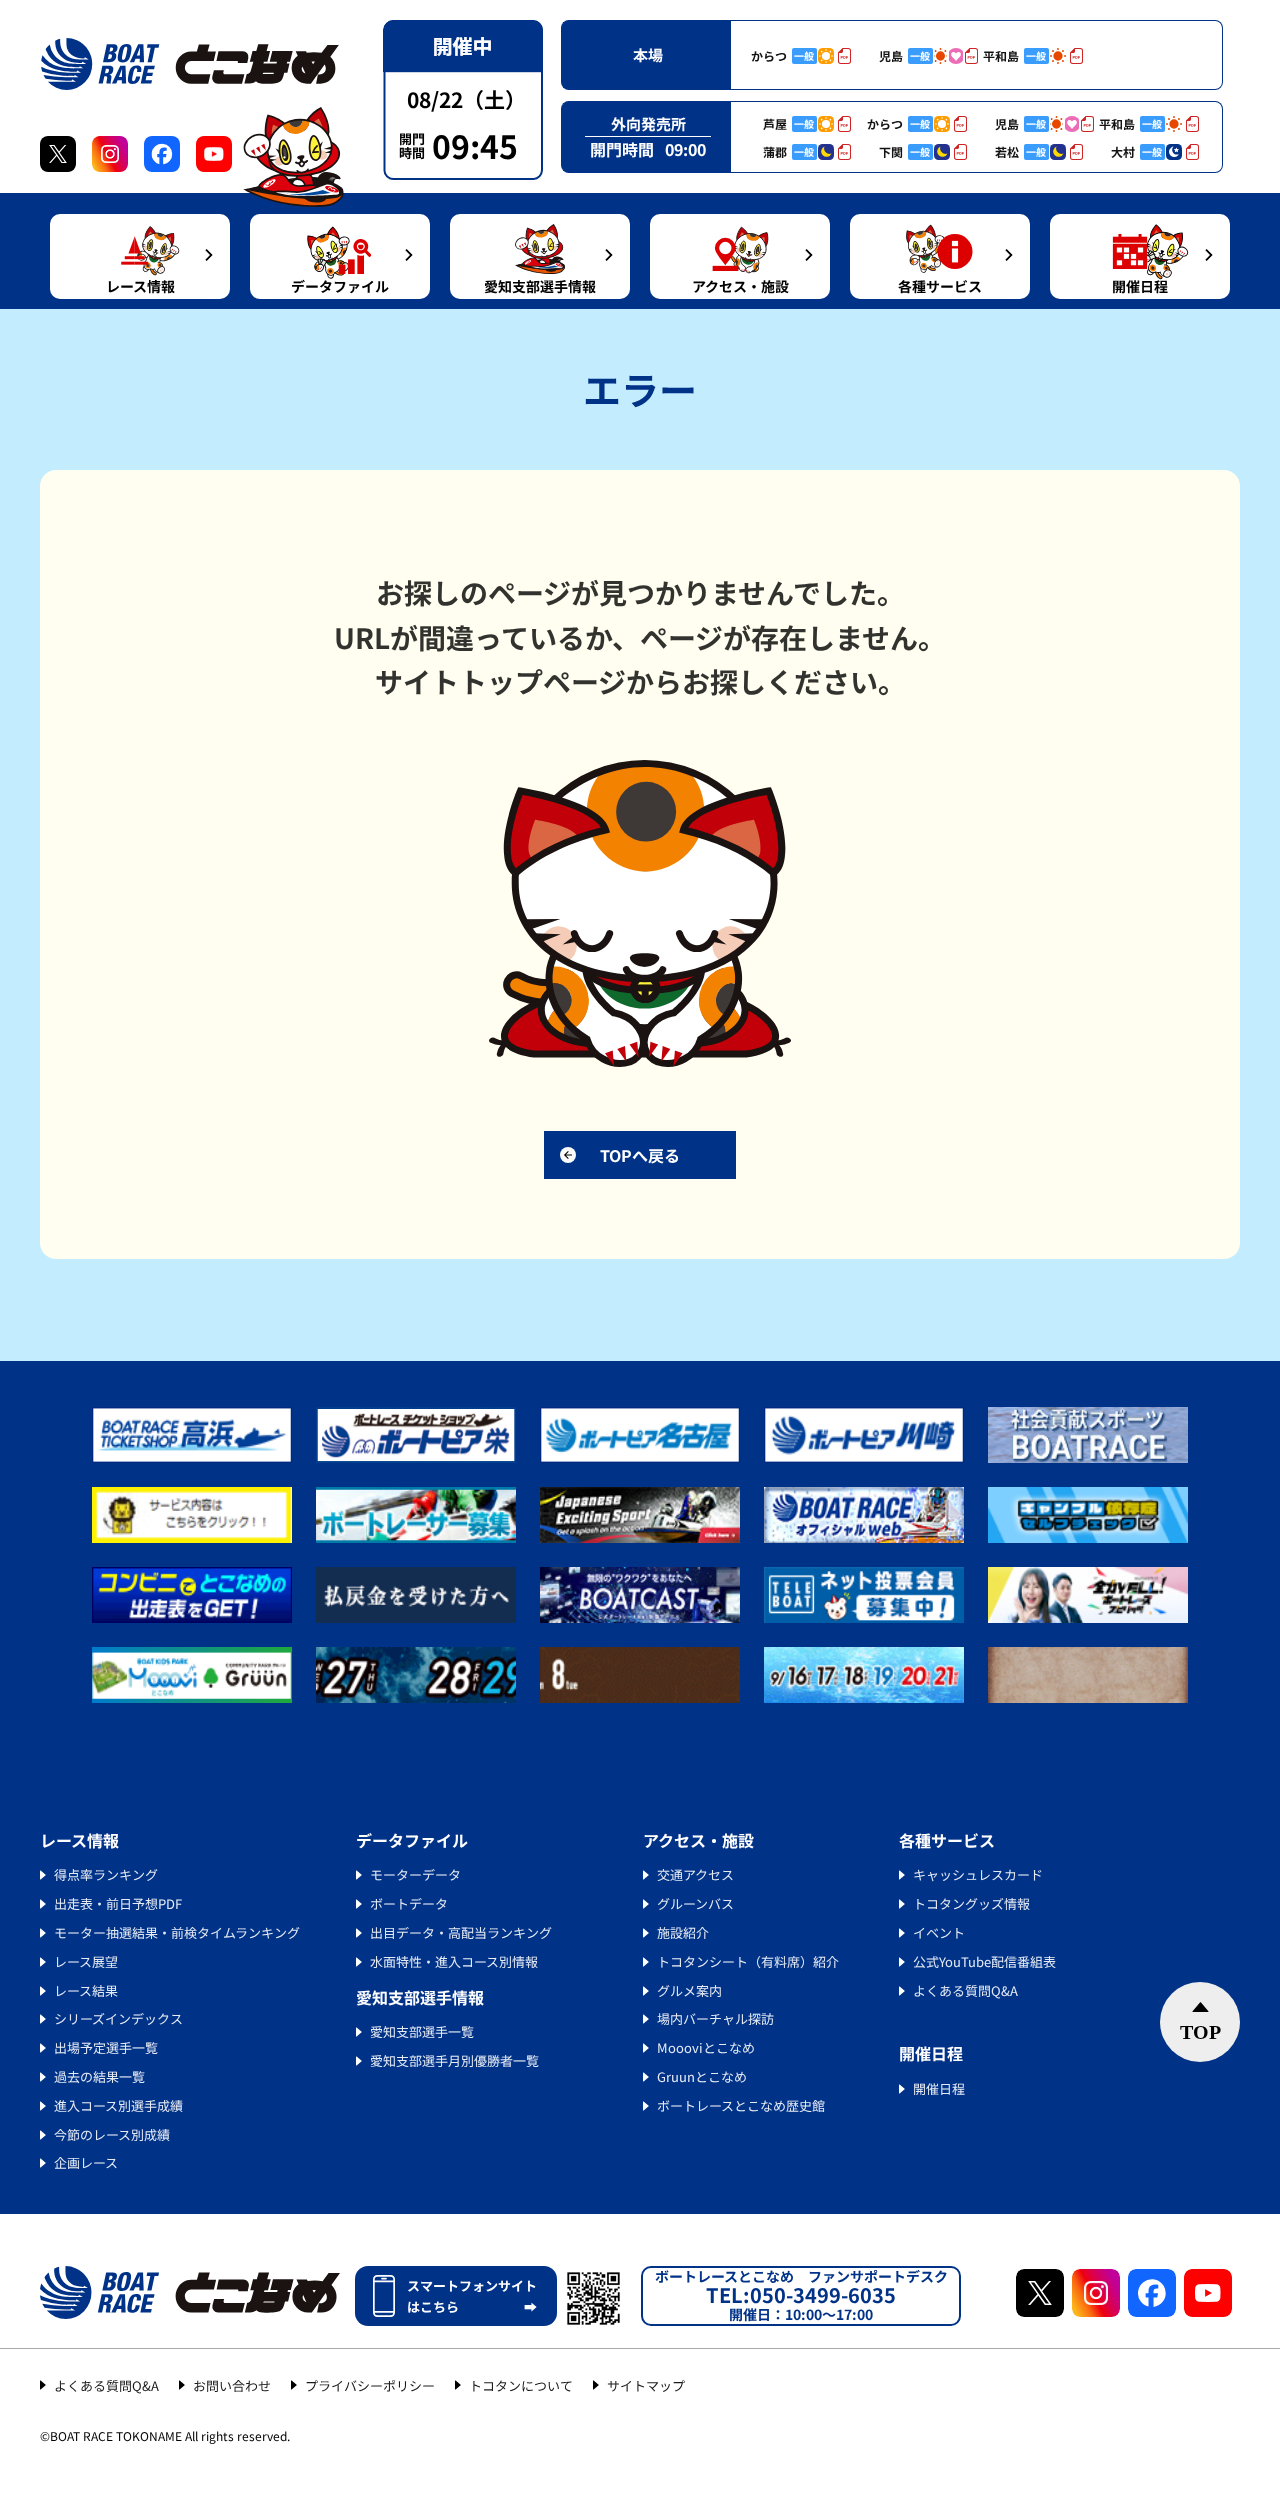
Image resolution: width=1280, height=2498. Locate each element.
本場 (648, 54)
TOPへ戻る (640, 1155)
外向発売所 (648, 123)
